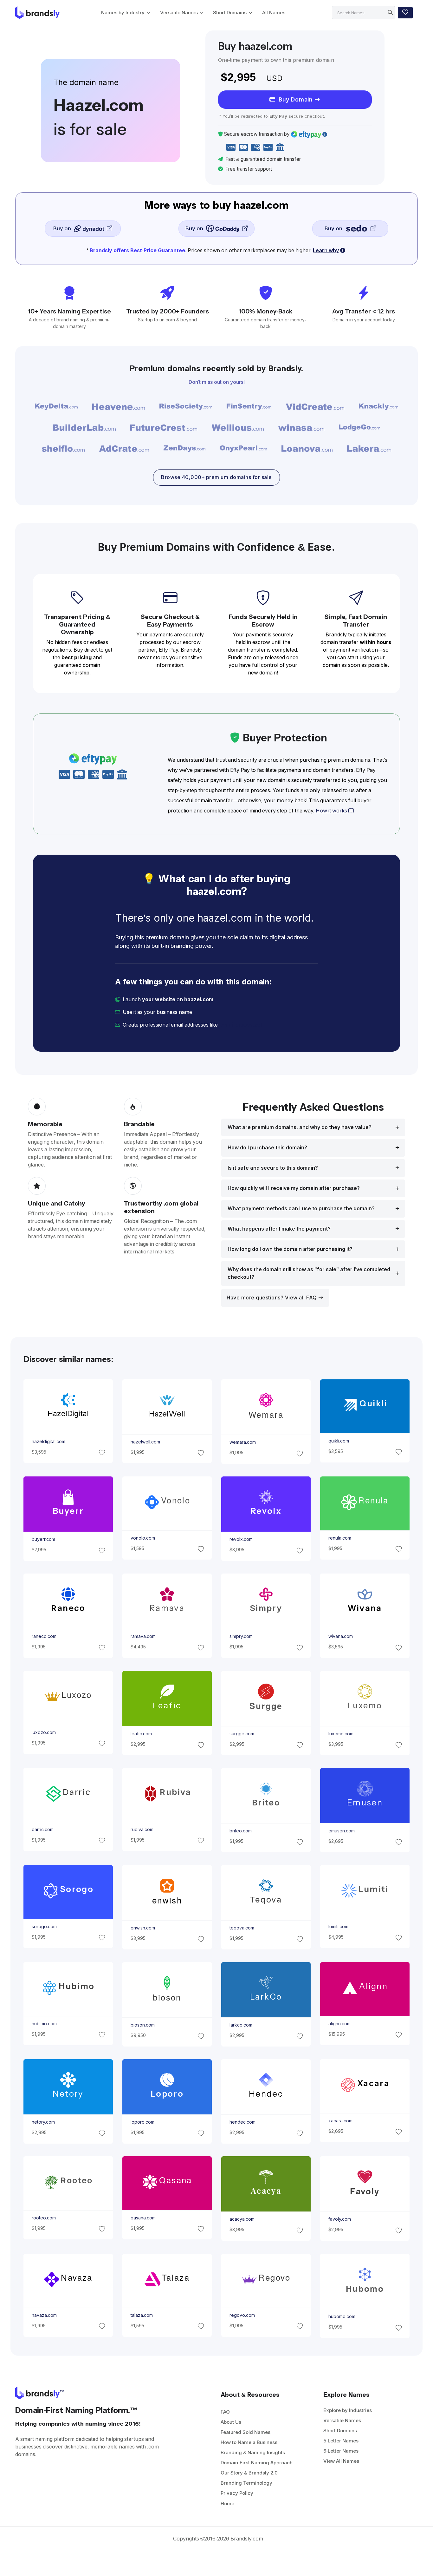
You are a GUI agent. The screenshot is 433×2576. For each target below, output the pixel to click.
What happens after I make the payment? (279, 1229)
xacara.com (340, 2121)
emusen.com (342, 1831)
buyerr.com (43, 1540)
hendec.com (242, 2122)
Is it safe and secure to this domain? (273, 1168)
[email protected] (241, 1025)
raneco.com (44, 1637)
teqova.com (242, 1928)
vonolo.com (142, 1538)
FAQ (225, 2412)
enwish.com (142, 1928)
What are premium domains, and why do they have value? (300, 1127)
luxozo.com (43, 1732)
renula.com (340, 1538)
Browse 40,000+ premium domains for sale (217, 477)
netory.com (43, 2122)
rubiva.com (142, 1830)
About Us (231, 2422)
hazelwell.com (145, 1442)
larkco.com (241, 2025)
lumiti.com (338, 1927)
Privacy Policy (237, 2493)
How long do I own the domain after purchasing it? (290, 1249)
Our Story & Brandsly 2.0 (249, 2473)
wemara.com (243, 1442)
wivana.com (341, 1637)
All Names (274, 13)
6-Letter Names (341, 2451)
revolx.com (241, 1540)
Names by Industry (123, 13)
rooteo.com (43, 2218)
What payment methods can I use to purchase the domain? (301, 1209)
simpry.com (241, 1637)
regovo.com (242, 2315)
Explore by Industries (348, 2410)
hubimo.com (44, 2024)
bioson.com (142, 2025)
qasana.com (143, 2218)
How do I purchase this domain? (267, 1148)
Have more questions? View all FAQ (272, 1298)
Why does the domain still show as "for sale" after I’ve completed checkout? (309, 1273)
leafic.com (141, 1734)
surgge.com (242, 1734)
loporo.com (142, 2122)
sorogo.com (44, 1927)
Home (227, 2504)
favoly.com (340, 2219)
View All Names (341, 2461)
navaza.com (44, 2315)
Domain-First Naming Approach (257, 2463)
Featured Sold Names (246, 2432)
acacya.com (242, 2219)
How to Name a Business (249, 2442)
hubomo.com (342, 2316)
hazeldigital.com (48, 1442)
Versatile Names (179, 13)
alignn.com (339, 2024)
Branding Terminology (246, 2483)
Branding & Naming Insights (253, 2452)
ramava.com (143, 1637)
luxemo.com (341, 1734)
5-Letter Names (341, 2441)
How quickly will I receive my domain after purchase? (294, 1188)
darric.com (42, 1830)
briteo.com (241, 1831)
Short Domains (230, 13)
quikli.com (339, 1441)
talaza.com (141, 2315)
